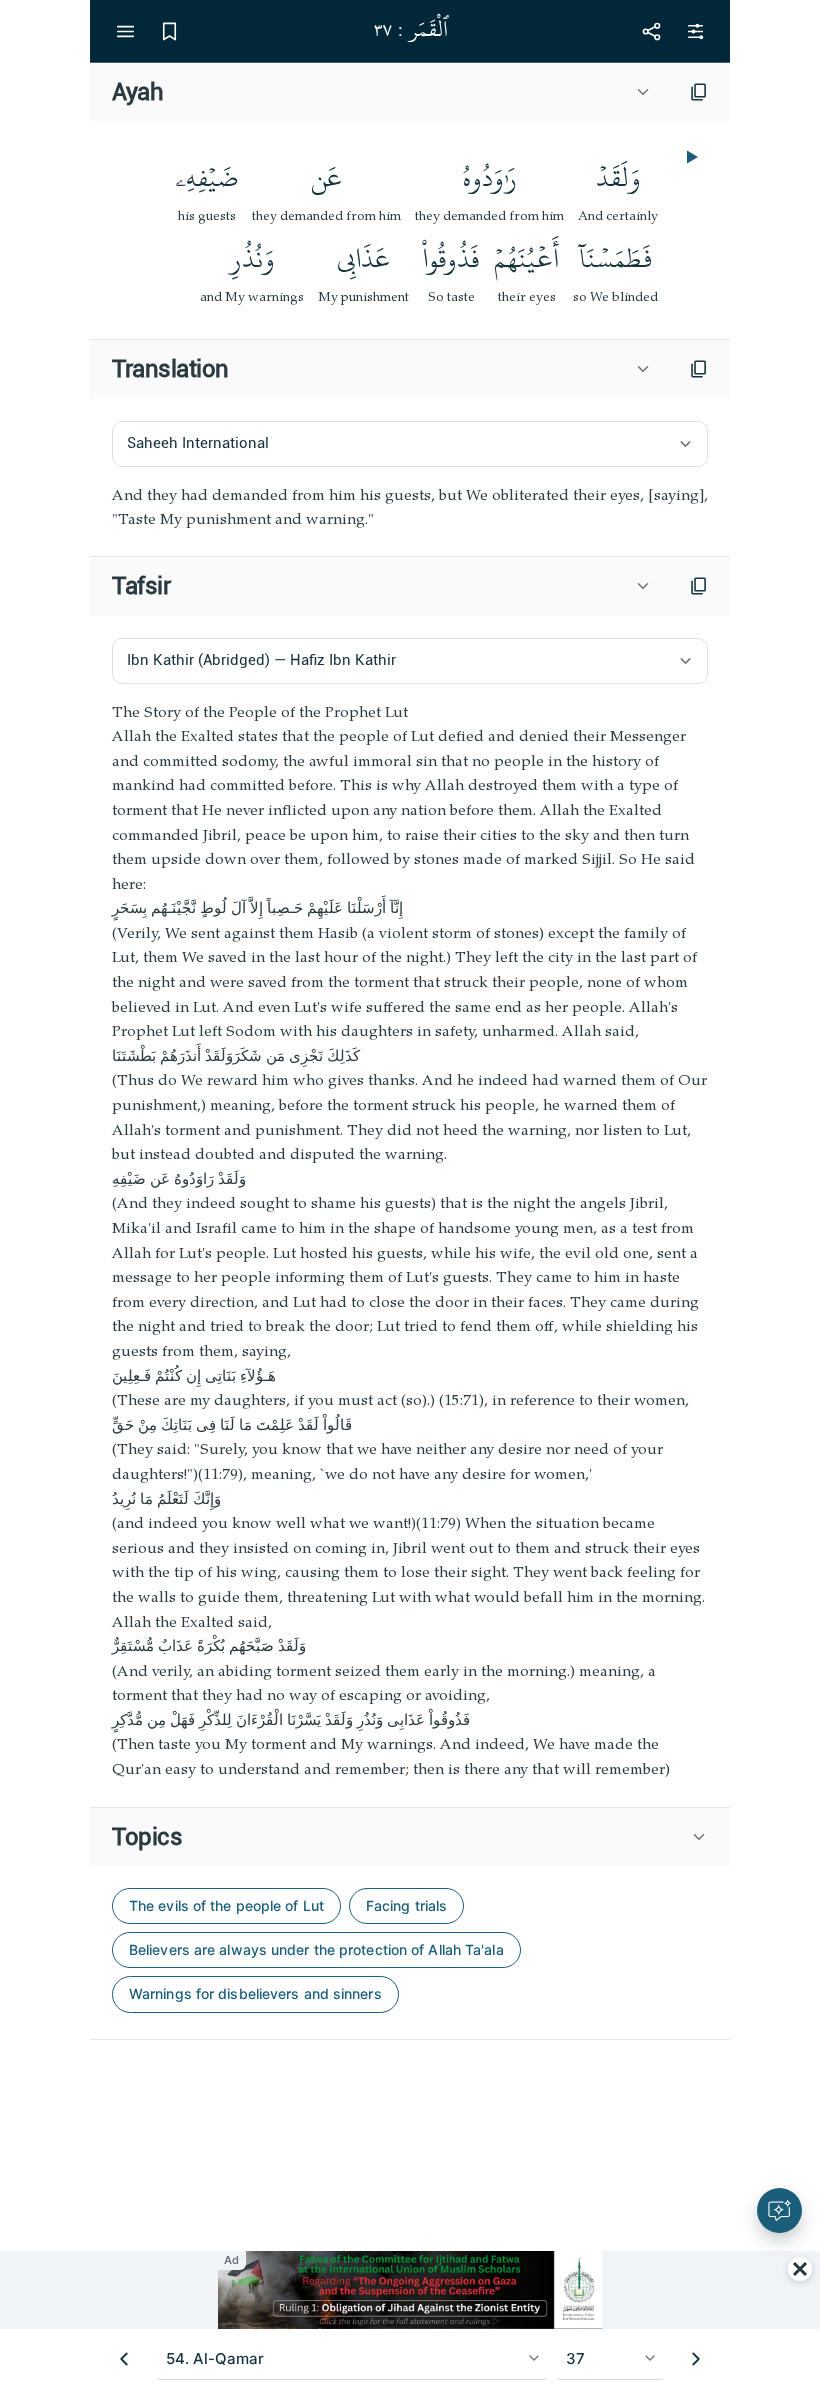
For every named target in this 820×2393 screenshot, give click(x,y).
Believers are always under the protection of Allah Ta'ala (316, 1949)
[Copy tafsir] (699, 586)
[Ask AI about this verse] (779, 2210)
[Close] (800, 2269)
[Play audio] (690, 157)
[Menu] (125, 31)
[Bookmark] (169, 31)
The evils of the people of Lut (226, 1905)
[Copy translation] (699, 369)
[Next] (696, 2359)
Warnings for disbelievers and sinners (255, 1993)
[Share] (651, 31)
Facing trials (406, 1905)
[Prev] (124, 2359)
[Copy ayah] (699, 92)
